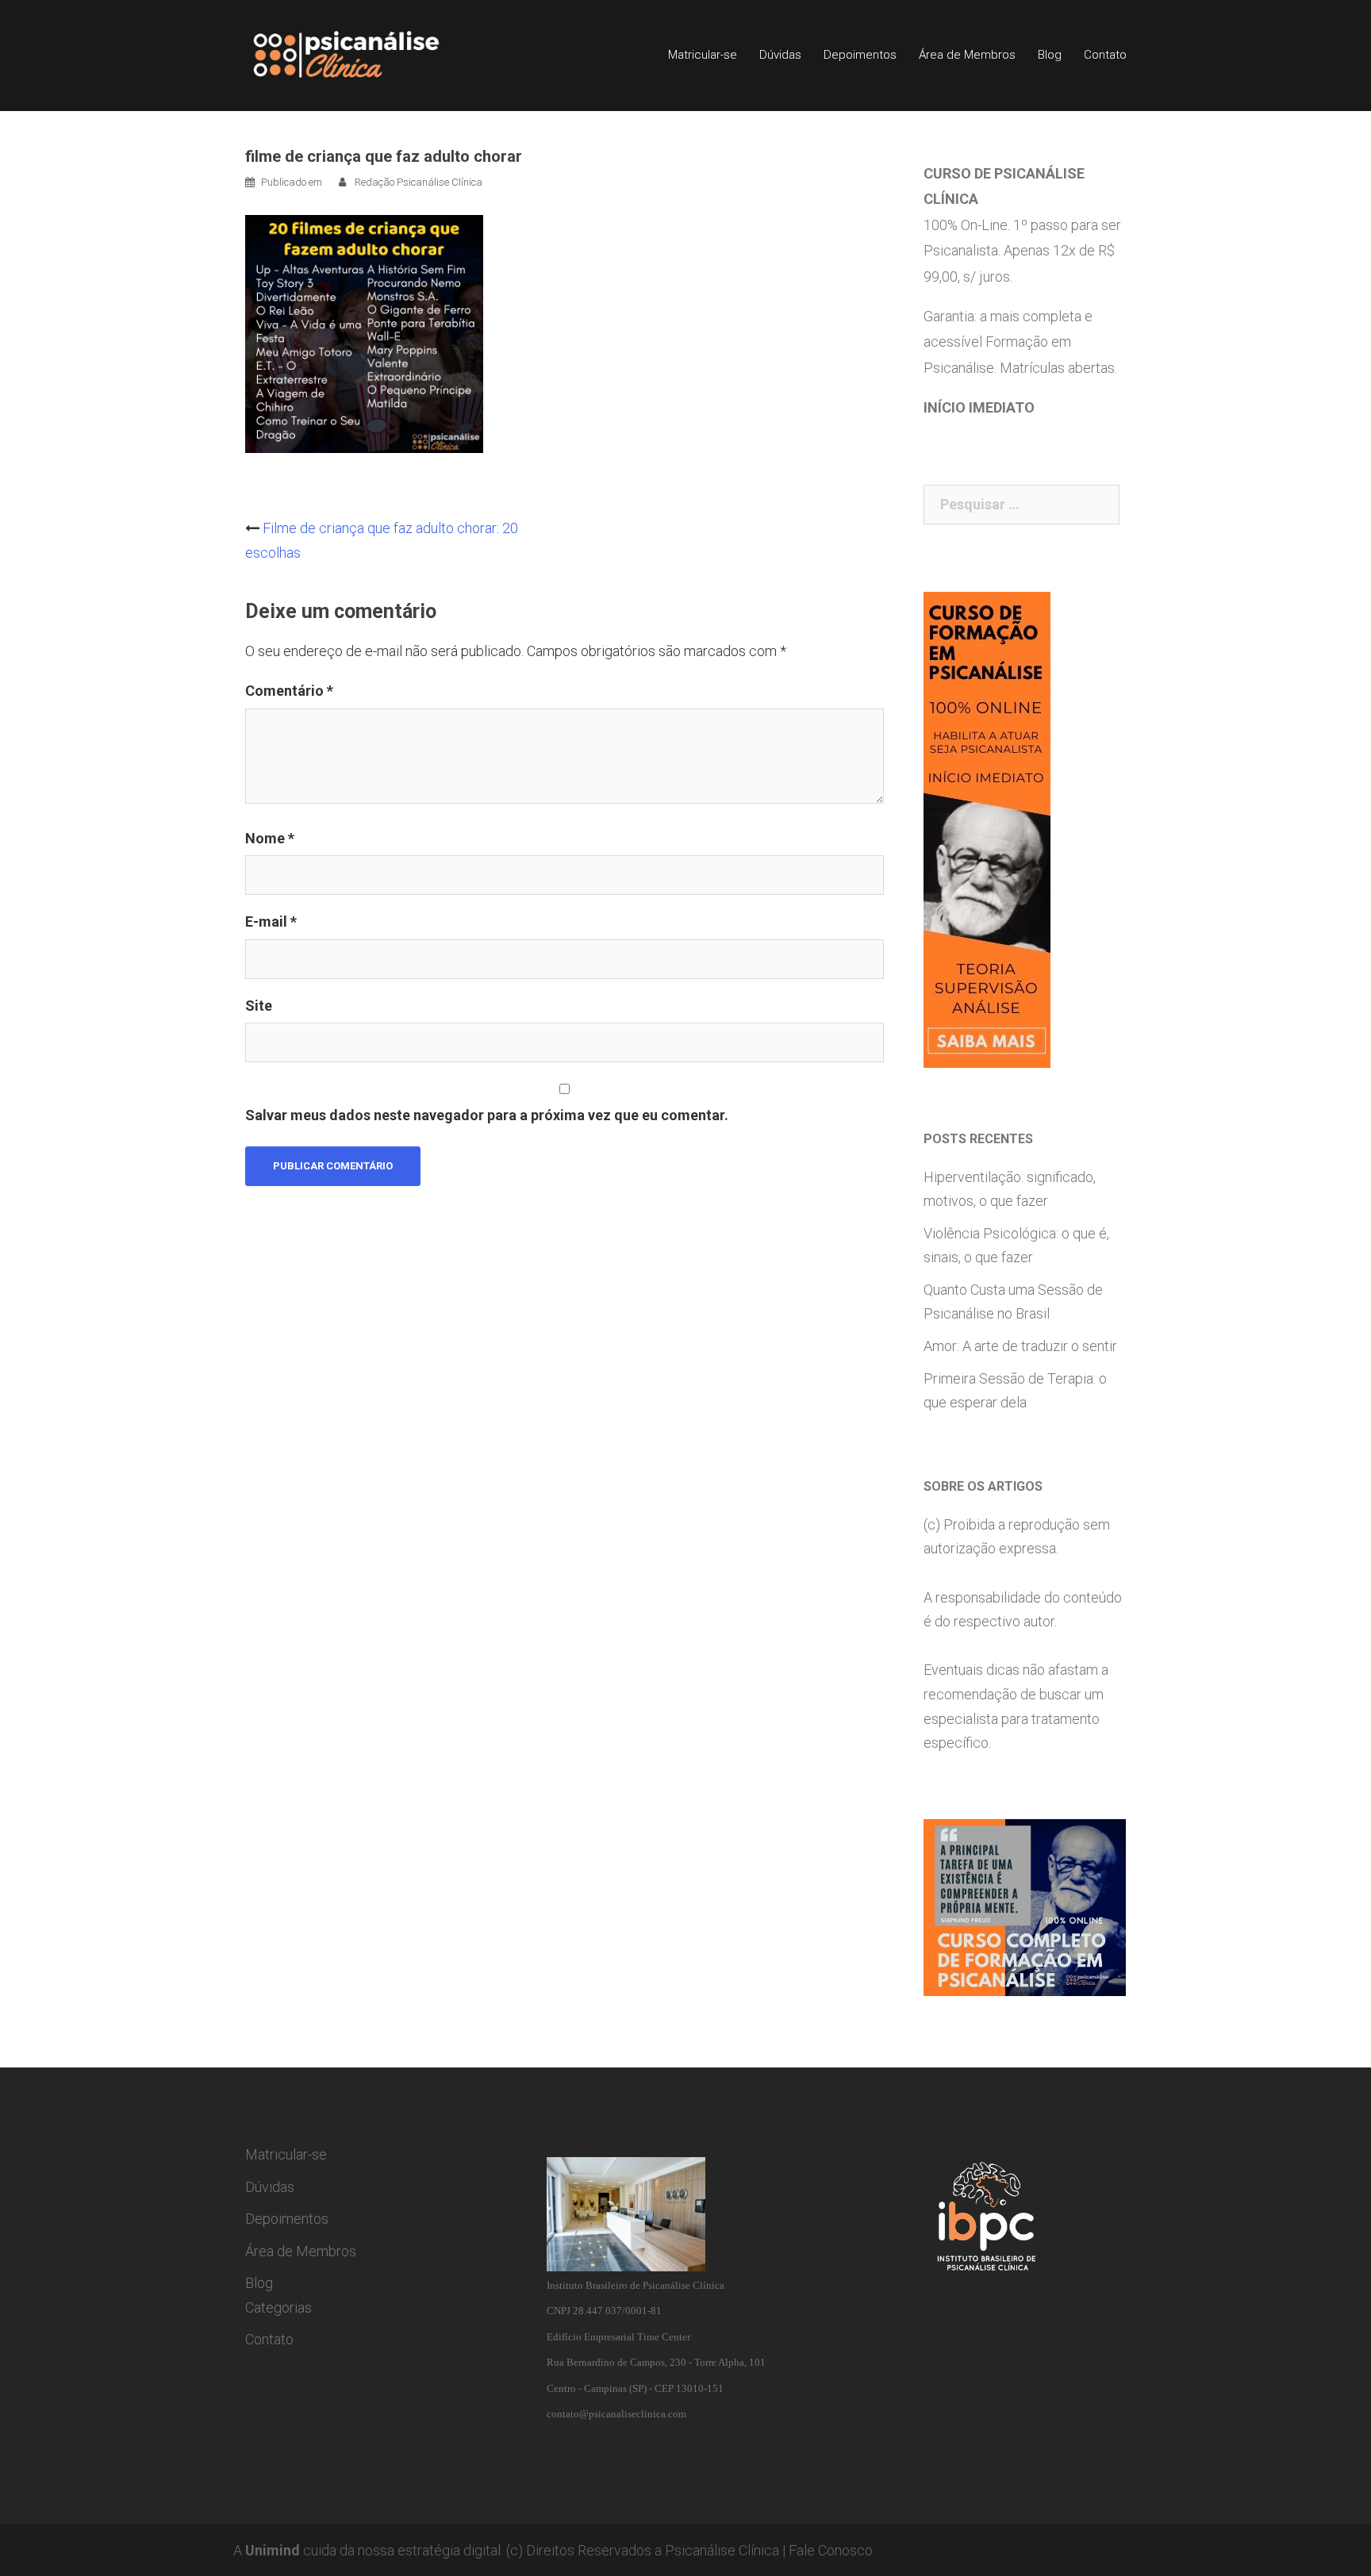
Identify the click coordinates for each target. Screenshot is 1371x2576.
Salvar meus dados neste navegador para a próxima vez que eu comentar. (487, 1115)
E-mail (271, 921)
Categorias (278, 2307)
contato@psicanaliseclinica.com (616, 2414)
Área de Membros (967, 55)
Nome (270, 838)
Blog (1050, 55)
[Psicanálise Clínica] (369, 54)
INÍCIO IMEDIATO (979, 407)
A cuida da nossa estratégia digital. (368, 2550)
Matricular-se (703, 55)
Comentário (289, 691)
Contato (1105, 55)
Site (259, 1006)
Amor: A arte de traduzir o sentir (1020, 1346)
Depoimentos (860, 55)
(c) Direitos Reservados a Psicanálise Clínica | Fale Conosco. (691, 2550)
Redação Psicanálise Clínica (419, 182)
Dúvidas (780, 55)
